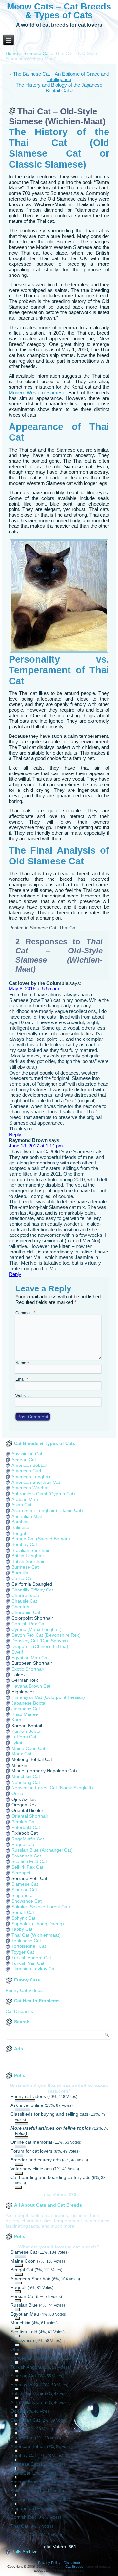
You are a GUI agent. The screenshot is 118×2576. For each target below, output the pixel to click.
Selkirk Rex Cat (27, 1867)
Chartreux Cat (26, 1595)
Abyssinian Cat (27, 1454)
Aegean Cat (24, 1460)
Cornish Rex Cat (29, 1624)
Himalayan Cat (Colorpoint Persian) (48, 1697)
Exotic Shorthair (28, 1669)
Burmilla (20, 1573)
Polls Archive (25, 2552)
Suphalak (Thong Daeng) (38, 1924)
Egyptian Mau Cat (30, 1658)
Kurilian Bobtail (27, 1731)
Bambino (21, 1522)
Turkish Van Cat (28, 1963)
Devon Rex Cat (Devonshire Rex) (46, 1635)
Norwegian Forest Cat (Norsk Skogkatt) (52, 1788)
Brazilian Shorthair (30, 1550)
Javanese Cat (26, 1709)
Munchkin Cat (26, 1776)
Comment (25, 1313)
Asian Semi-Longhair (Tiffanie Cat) (47, 1510)
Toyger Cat (23, 1952)
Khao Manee (25, 1714)
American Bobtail (29, 1465)
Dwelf (17, 1652)
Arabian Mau (25, 1499)
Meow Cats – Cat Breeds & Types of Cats (59, 11)
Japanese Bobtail (29, 1703)
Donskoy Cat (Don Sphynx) (40, 1641)
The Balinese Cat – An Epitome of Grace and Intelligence (61, 77)
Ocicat (18, 1793)
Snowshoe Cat (27, 1901)
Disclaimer (72, 2563)
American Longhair (31, 1477)
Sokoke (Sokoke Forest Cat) (41, 1907)
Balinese (20, 1527)
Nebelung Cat (26, 1782)
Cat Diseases (19, 2011)
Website (23, 1396)
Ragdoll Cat (24, 1844)
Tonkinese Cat (26, 1941)
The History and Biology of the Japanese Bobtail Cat (59, 88)
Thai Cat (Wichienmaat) (36, 1935)
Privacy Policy (49, 2563)
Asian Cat (21, 1505)
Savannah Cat (26, 1856)
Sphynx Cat (23, 1918)
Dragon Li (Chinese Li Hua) (40, 1646)
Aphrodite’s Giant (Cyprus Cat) (43, 1494)
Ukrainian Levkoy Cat (34, 1969)
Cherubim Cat (26, 1612)
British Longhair (28, 1556)
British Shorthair (28, 1561)
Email (22, 1379)
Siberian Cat (24, 1890)
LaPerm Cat (24, 1737)
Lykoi (17, 1743)
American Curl (26, 1471)
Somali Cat (23, 1912)
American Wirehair (31, 1488)
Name (22, 1363)
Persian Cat (24, 1822)
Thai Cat (68, 928)
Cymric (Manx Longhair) (37, 1629)
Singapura (22, 1895)
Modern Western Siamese (37, 392)
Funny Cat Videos (24, 1990)
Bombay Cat (24, 1544)
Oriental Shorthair (30, 1816)
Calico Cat (22, 1578)
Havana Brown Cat (31, 1686)
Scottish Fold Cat (29, 1861)
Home (12, 53)
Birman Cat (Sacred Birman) (41, 1539)
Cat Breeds (74, 2567)
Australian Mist (27, 1516)
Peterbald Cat (26, 1827)
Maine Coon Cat (28, 1748)
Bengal (19, 1533)
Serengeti (21, 1873)
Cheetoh (20, 1607)
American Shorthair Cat (36, 1482)
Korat (17, 1720)
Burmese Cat (25, 1567)
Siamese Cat (37, 53)
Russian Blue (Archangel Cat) (42, 1850)
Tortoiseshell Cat (29, 1946)
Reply (15, 1135)
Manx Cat (21, 1754)
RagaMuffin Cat (28, 1839)
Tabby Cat (22, 1929)
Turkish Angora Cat (31, 1958)
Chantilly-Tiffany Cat (32, 1590)
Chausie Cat (24, 1601)
